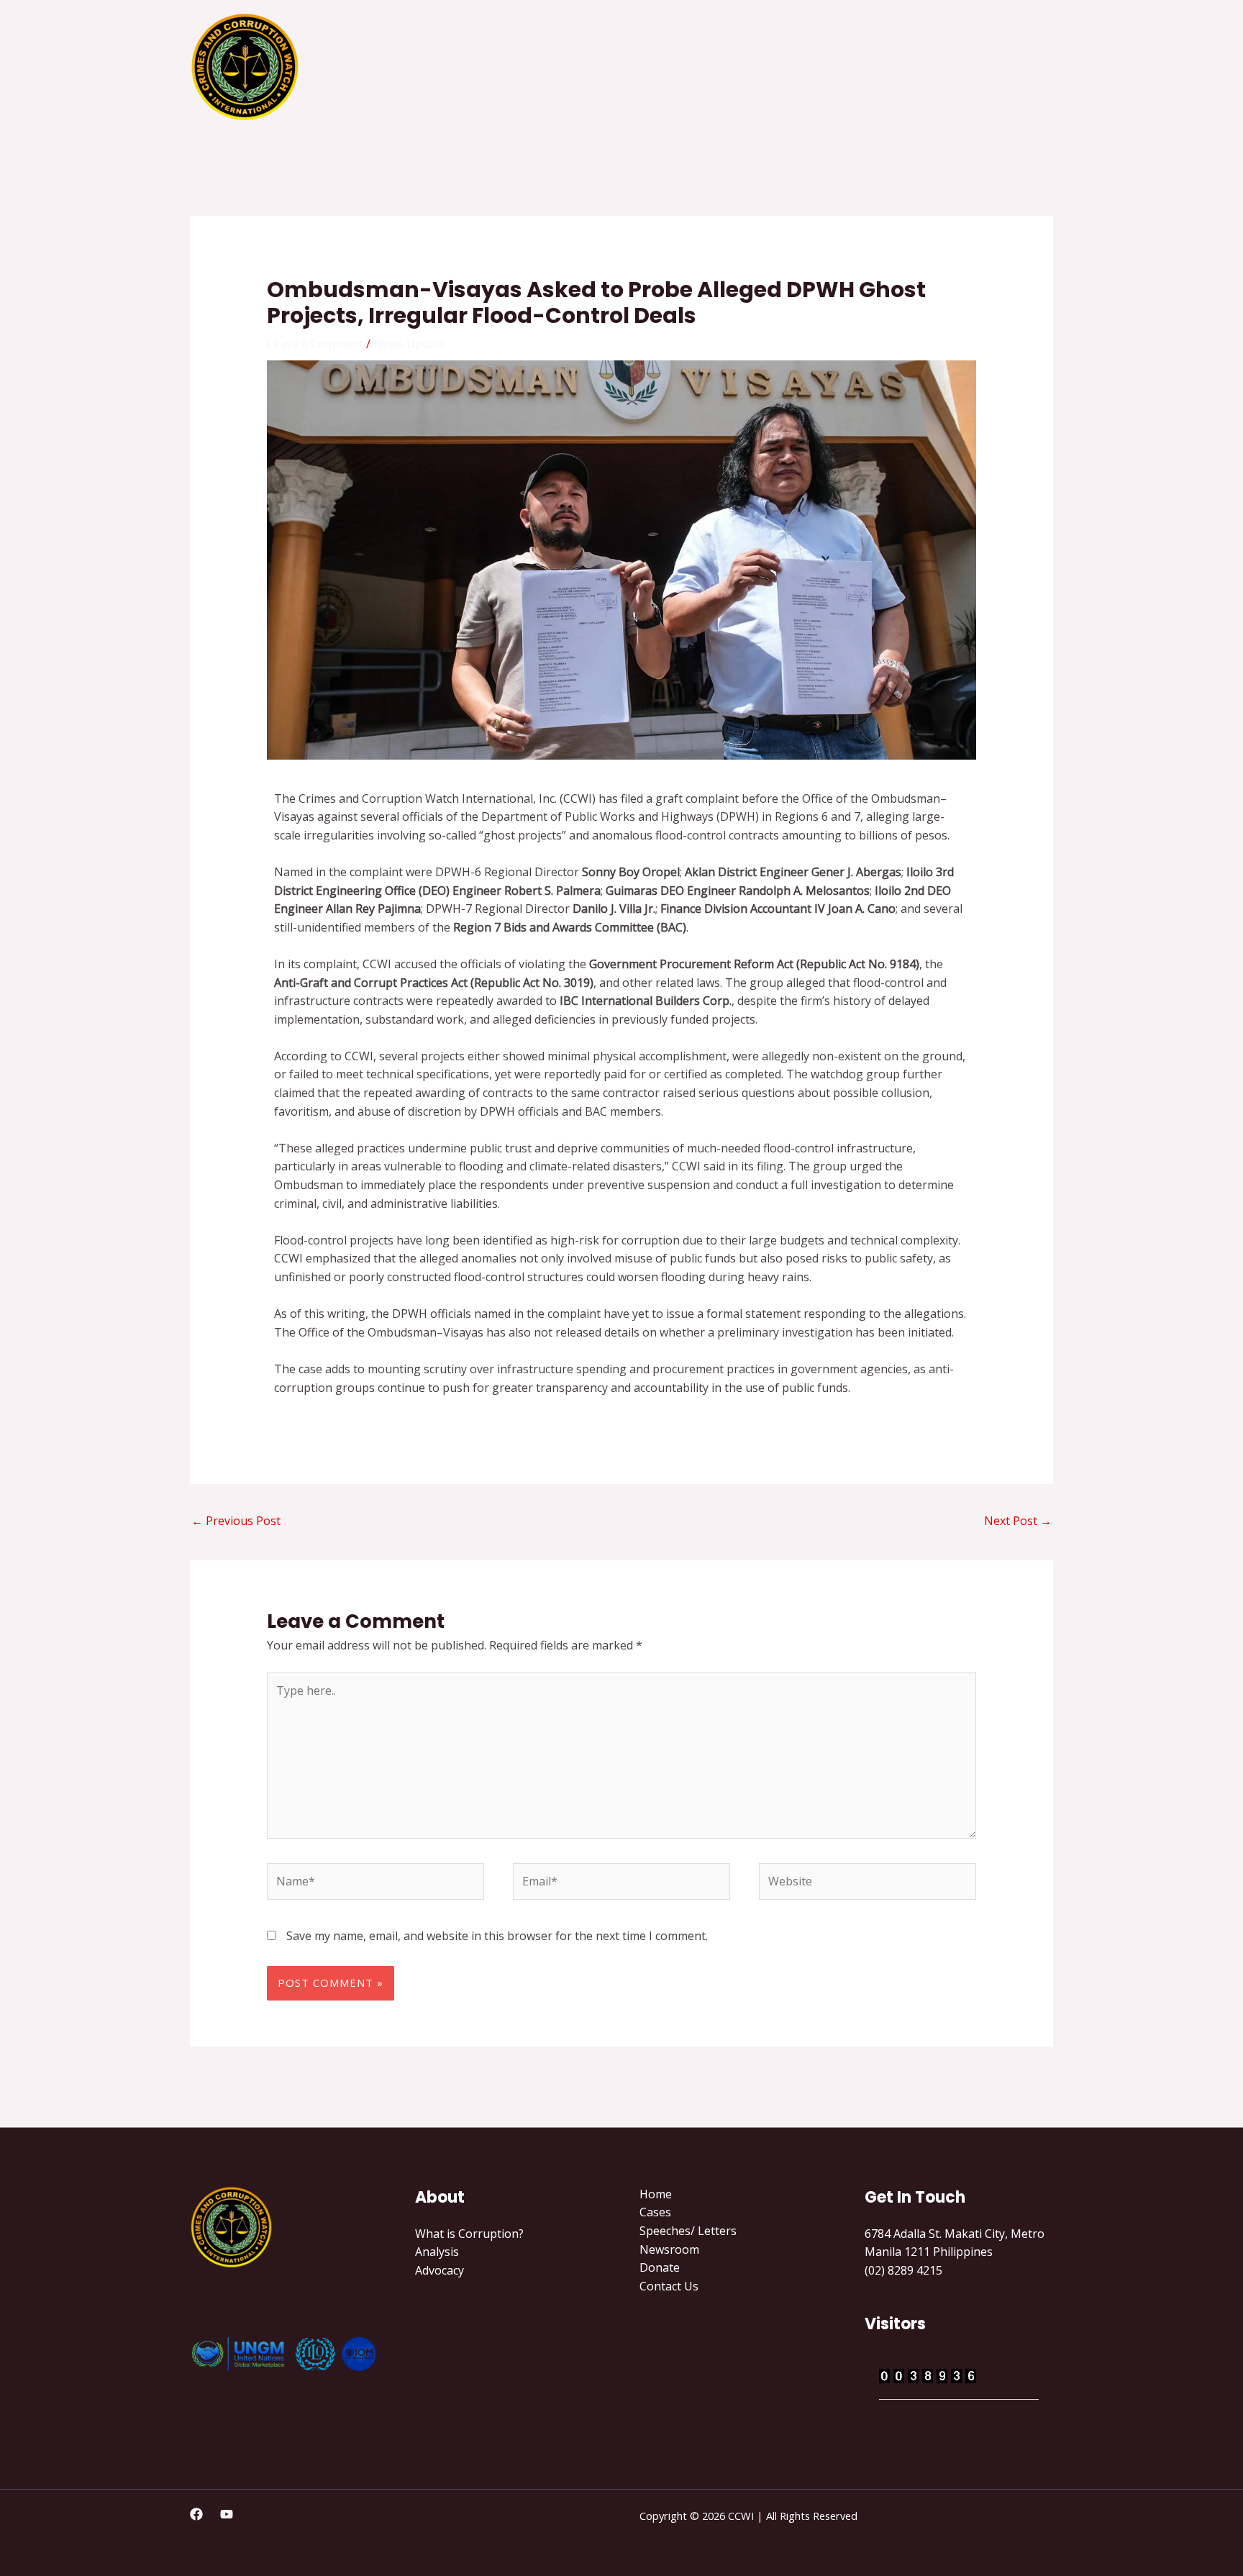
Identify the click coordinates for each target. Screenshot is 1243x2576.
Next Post (1018, 1521)
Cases (678, 67)
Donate (939, 67)
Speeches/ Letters (765, 67)
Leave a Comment (315, 344)
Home (623, 67)
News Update (410, 344)
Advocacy (440, 2270)
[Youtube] (227, 2514)
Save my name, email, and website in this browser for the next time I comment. (497, 1936)
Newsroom (866, 67)
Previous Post (236, 1521)
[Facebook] (196, 2514)
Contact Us (1012, 67)
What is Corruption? (469, 2234)
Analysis (437, 2252)
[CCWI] (245, 65)
